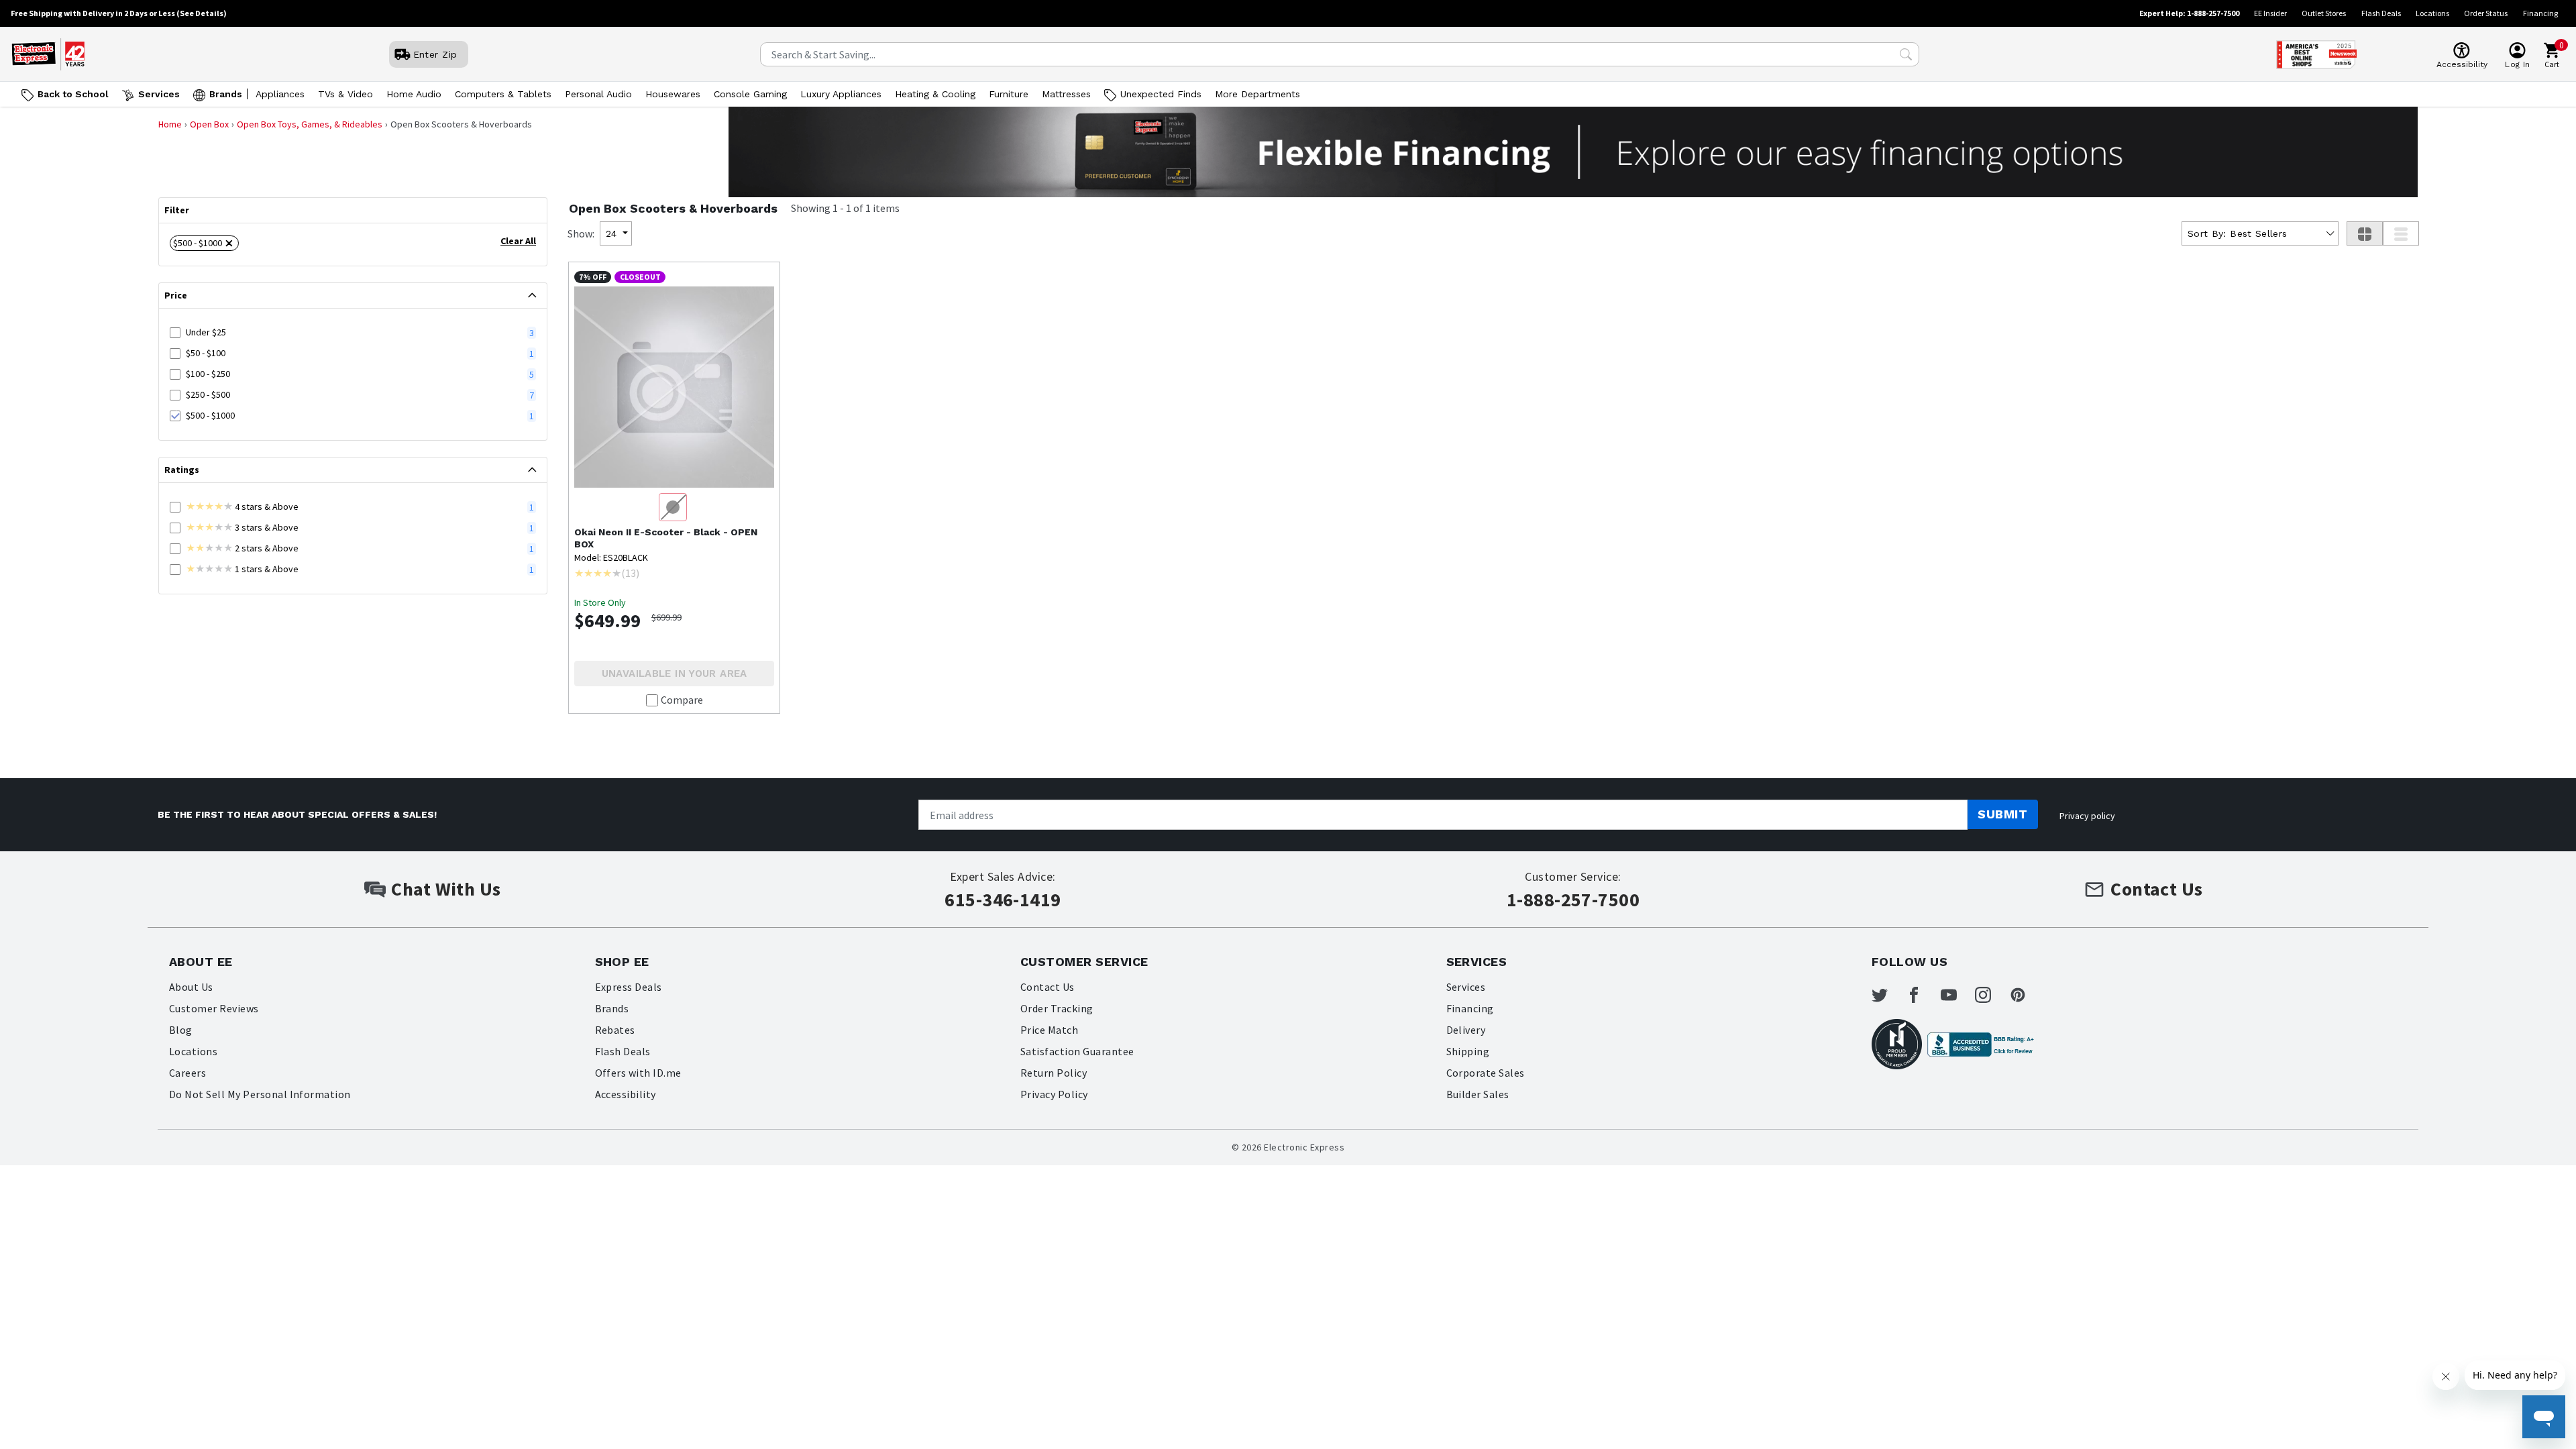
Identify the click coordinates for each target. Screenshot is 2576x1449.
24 (611, 233)
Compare (682, 700)
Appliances (280, 94)
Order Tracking (1057, 1008)
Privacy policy (2087, 816)
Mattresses (1066, 94)
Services (159, 94)
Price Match (1049, 1030)
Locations (2432, 13)
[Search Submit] (1906, 54)
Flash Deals (2381, 13)
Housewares (673, 94)
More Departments (1257, 94)
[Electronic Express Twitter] (1888, 995)
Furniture (1009, 94)
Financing (2540, 13)
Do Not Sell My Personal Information (260, 1094)
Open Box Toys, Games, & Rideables (310, 124)
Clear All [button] (518, 241)
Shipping (1468, 1051)
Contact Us (1048, 987)
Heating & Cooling (935, 94)
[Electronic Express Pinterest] (2026, 995)
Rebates (615, 1030)
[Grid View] (2365, 233)
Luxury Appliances (841, 94)
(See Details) (202, 13)
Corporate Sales (1486, 1073)
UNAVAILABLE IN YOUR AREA (675, 674)
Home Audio (414, 94)
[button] (204, 243)
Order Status (2486, 13)
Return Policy (1054, 1073)
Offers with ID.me (638, 1073)
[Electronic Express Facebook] (1922, 995)
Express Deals (629, 987)
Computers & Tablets (503, 94)
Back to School (73, 94)
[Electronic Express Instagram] (1991, 995)
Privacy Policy (1054, 1094)
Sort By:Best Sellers (2237, 233)
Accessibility (626, 1094)
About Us (191, 987)
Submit (2002, 814)
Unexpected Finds (1161, 94)
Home (170, 124)
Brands (226, 94)
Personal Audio (598, 94)
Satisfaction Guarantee (1077, 1051)
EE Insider (2270, 13)
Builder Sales (1478, 1094)
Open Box (209, 124)
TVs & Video (345, 94)
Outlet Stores (2324, 13)
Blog (181, 1030)
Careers (187, 1073)
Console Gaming (750, 94)
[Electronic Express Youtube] (1957, 995)
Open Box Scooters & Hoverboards (673, 208)
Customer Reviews (214, 1008)
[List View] (2401, 233)
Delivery (1466, 1030)
